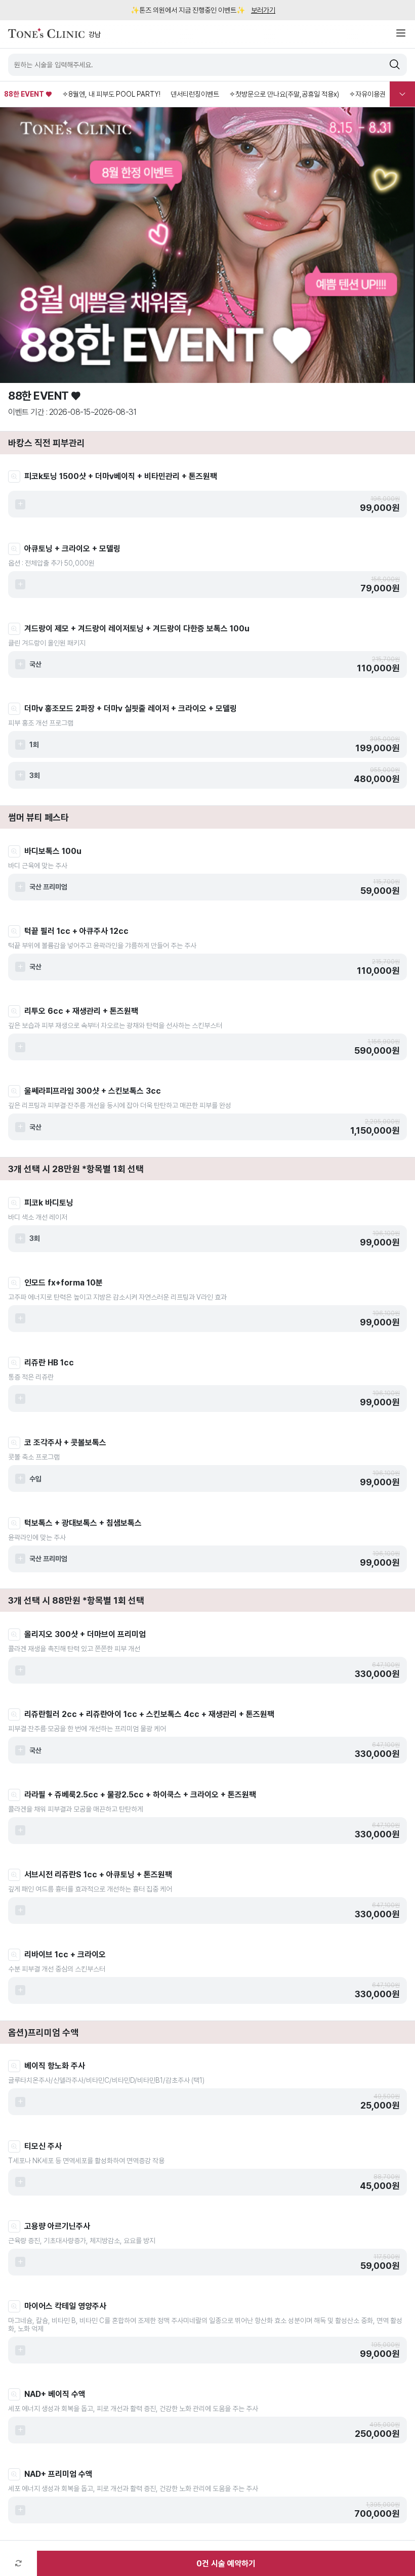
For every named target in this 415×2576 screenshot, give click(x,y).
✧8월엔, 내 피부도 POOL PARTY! (111, 94)
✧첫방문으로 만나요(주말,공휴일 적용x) (284, 94)
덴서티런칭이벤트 (195, 94)
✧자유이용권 (367, 94)
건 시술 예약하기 (226, 2564)
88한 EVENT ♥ (28, 94)
